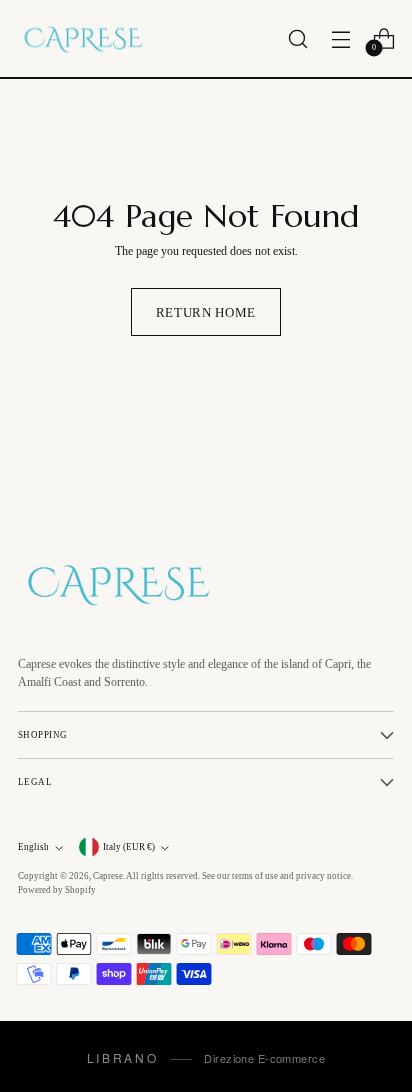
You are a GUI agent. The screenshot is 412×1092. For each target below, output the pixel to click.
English (33, 847)
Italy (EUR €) (129, 847)
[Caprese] (83, 38)
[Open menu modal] (340, 38)
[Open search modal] (297, 38)
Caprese (108, 876)
